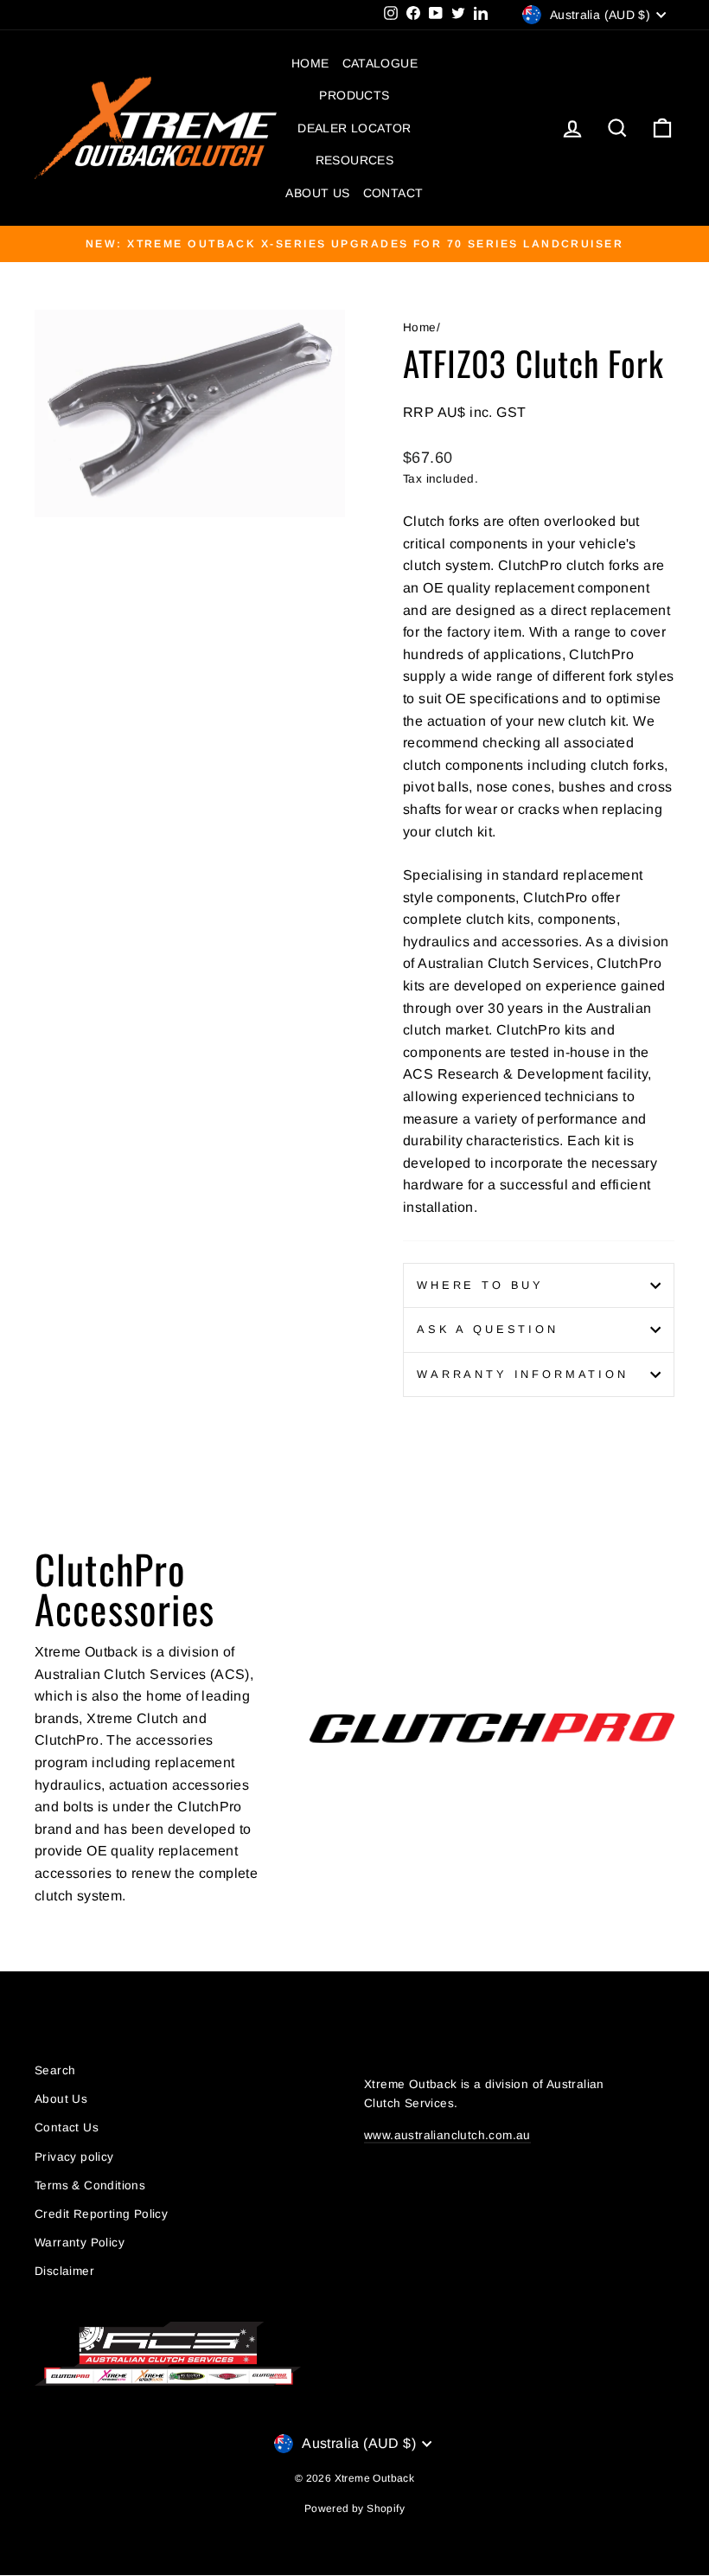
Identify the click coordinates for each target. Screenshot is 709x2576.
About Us (61, 2099)
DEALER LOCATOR (354, 128)
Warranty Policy (80, 2243)
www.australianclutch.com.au (447, 2135)
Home (420, 327)
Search (55, 2070)
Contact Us (67, 2127)
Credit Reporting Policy (101, 2214)
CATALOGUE (380, 63)
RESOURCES (355, 160)
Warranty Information (523, 1374)
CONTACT (393, 193)
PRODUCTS (354, 95)
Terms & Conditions (90, 2185)
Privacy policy (74, 2157)
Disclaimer (64, 2271)
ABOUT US (317, 193)
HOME (310, 63)
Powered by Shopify (354, 2509)
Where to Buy (480, 1285)
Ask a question (488, 1329)
